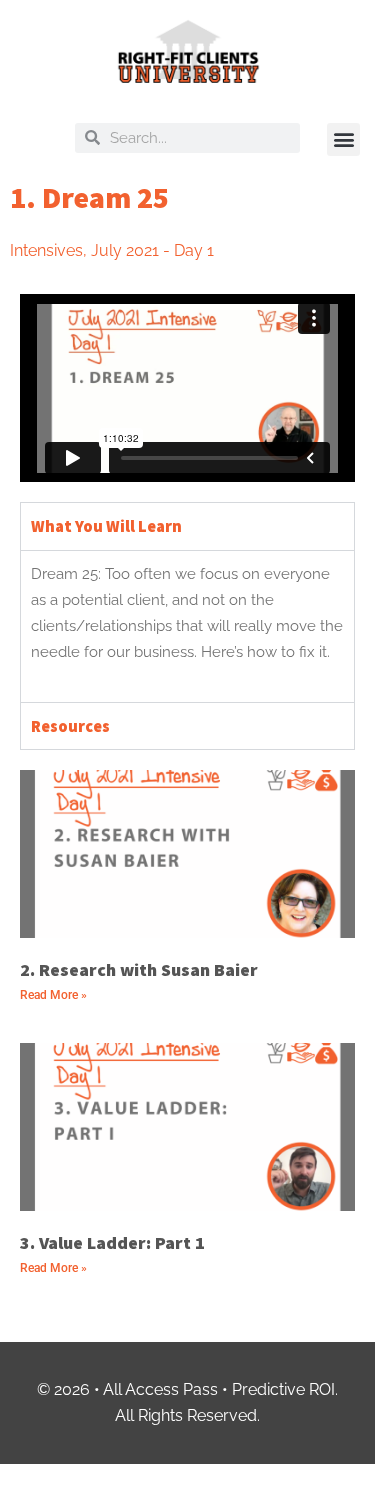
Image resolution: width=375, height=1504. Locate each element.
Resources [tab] (70, 726)
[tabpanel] (187, 626)
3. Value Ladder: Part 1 (112, 1242)
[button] (343, 139)
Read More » (53, 995)
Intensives (46, 250)
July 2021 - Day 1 (152, 250)
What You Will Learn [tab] (106, 526)
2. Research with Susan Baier (139, 969)
